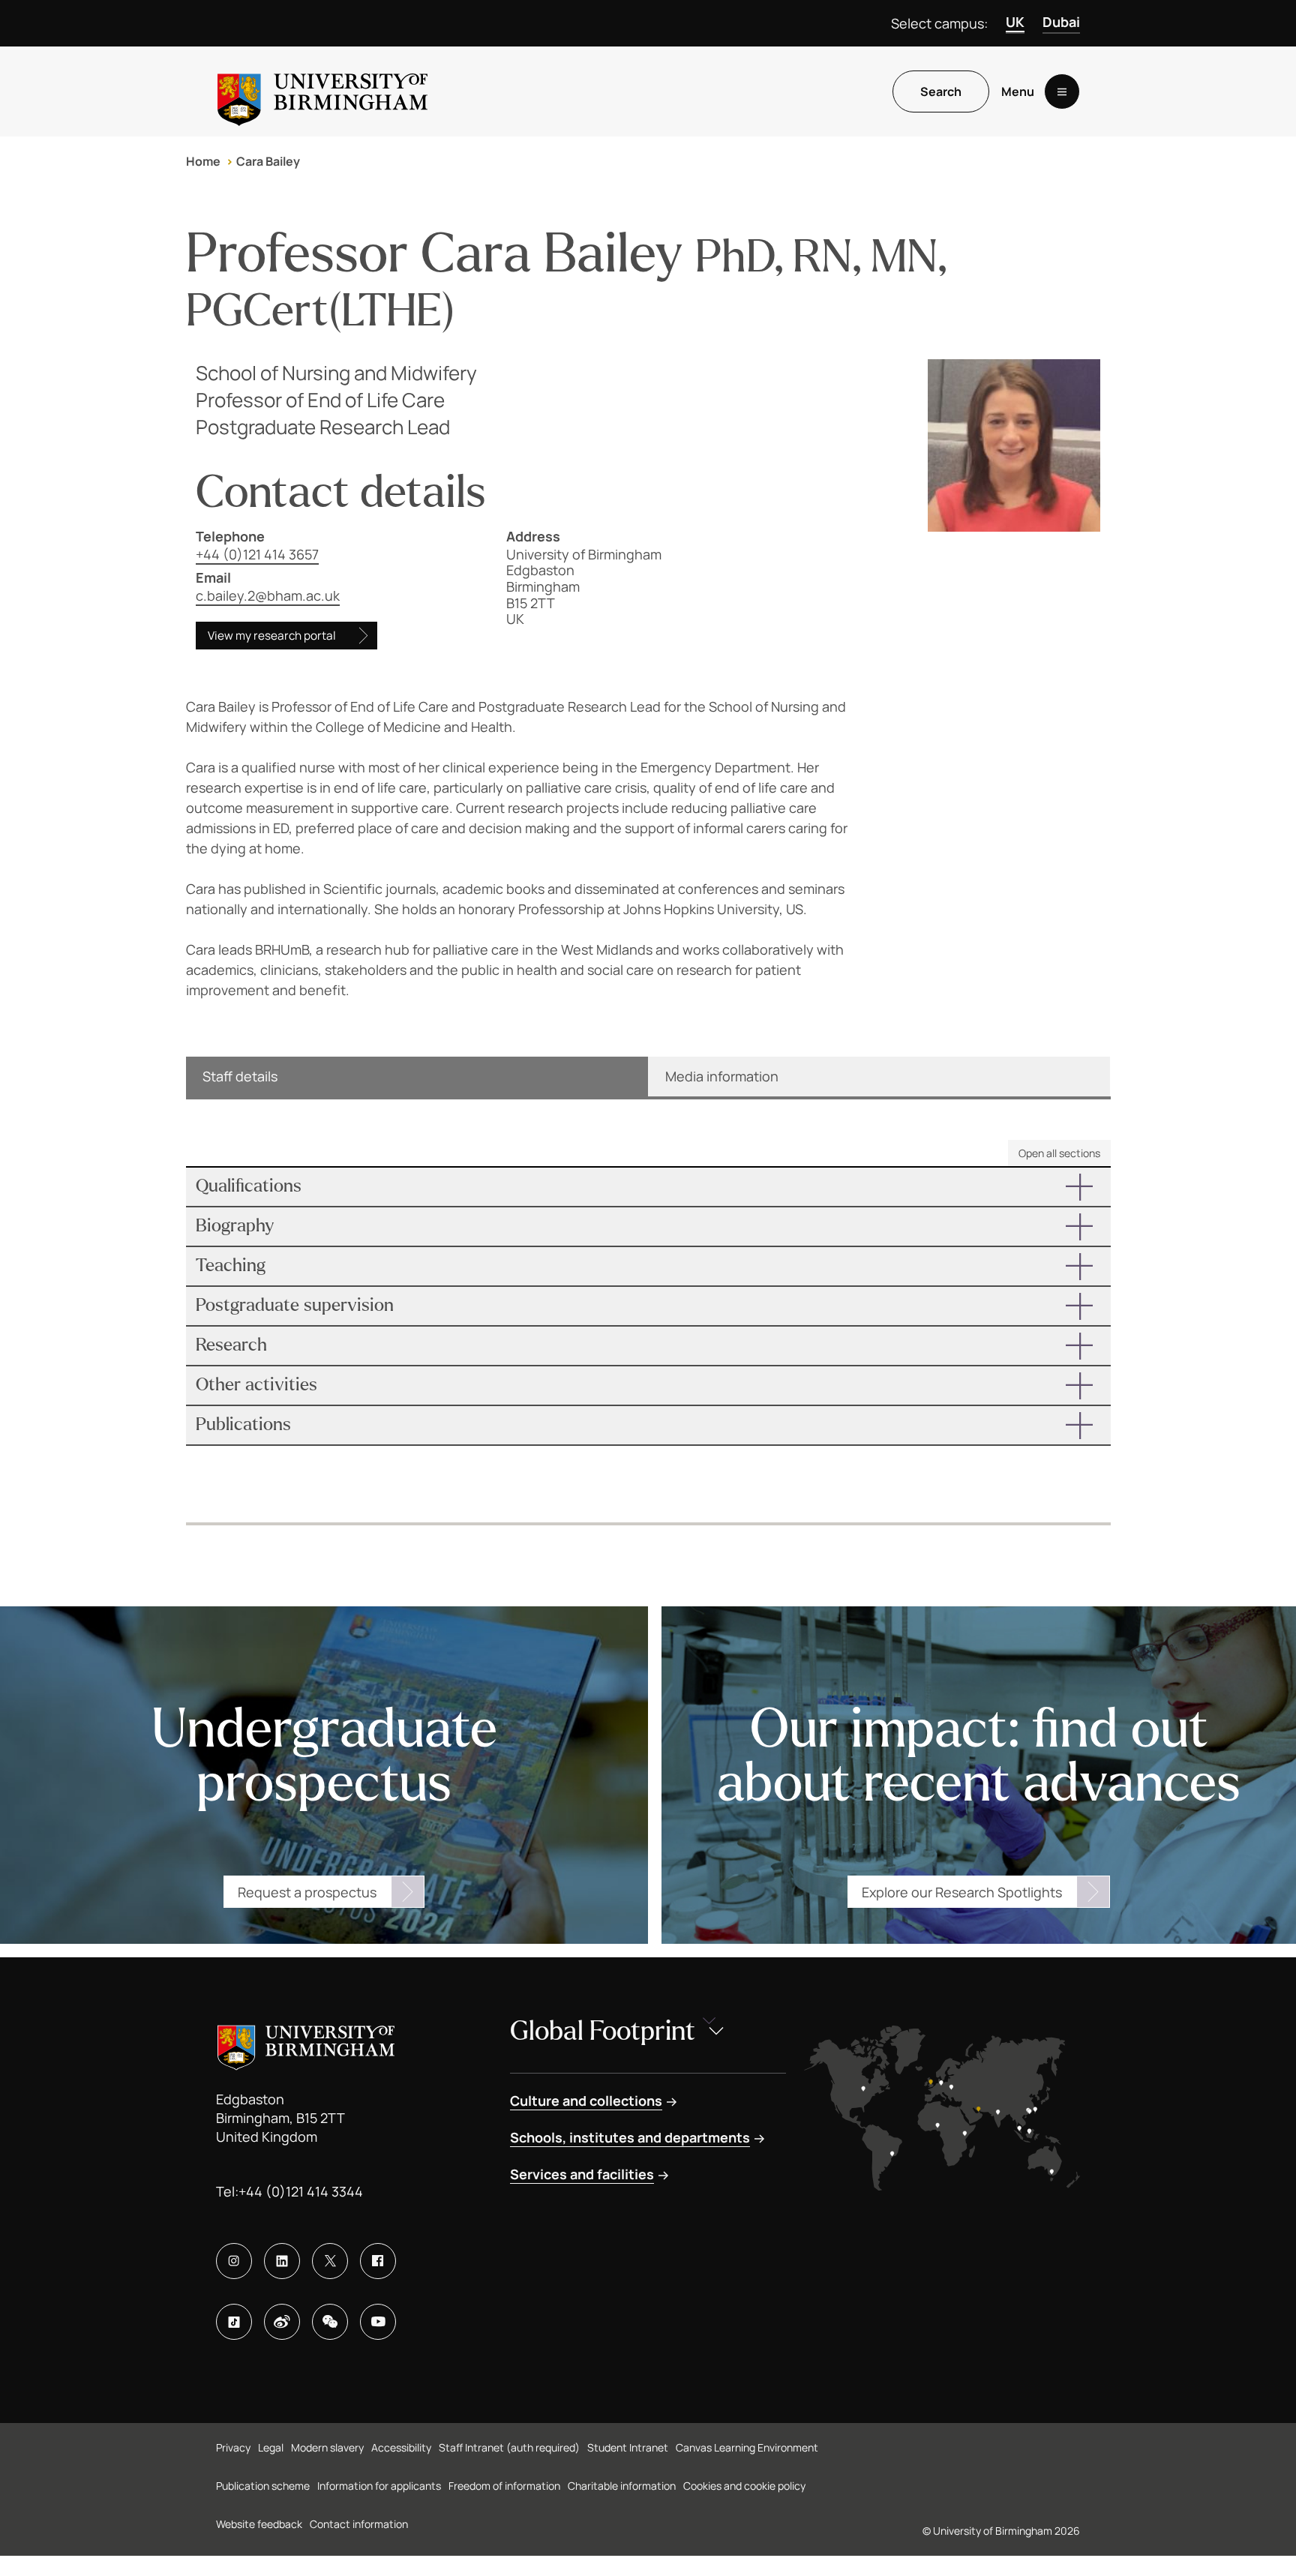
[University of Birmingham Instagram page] (234, 2261)
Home (203, 161)
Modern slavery (327, 2447)
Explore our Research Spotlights (962, 1892)
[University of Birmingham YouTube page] (378, 2322)
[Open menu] (1062, 91)
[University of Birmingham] (322, 91)
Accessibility (401, 2447)
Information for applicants (379, 2486)
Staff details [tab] (240, 1076)
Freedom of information (504, 2486)
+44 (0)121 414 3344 (301, 2191)
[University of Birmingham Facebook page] (378, 2261)
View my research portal (272, 636)
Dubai (1061, 22)
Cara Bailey (268, 161)
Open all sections (1059, 1153)
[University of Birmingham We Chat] (330, 2322)
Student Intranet (628, 2447)
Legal (271, 2447)
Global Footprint (603, 2031)
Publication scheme (263, 2486)
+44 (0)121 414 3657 (257, 554)
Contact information (359, 2524)
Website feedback (259, 2524)
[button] (648, 1187)
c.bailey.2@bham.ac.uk (268, 595)
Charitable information (622, 2486)
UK (1015, 22)
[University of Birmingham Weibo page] (282, 2322)
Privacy (233, 2447)
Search (941, 91)
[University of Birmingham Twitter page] (330, 2261)
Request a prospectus (307, 1892)
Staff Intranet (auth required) (509, 2447)
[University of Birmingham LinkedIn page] (282, 2261)
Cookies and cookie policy (744, 2486)
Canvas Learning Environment (747, 2447)
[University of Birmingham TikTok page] (234, 2322)
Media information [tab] (722, 1076)
